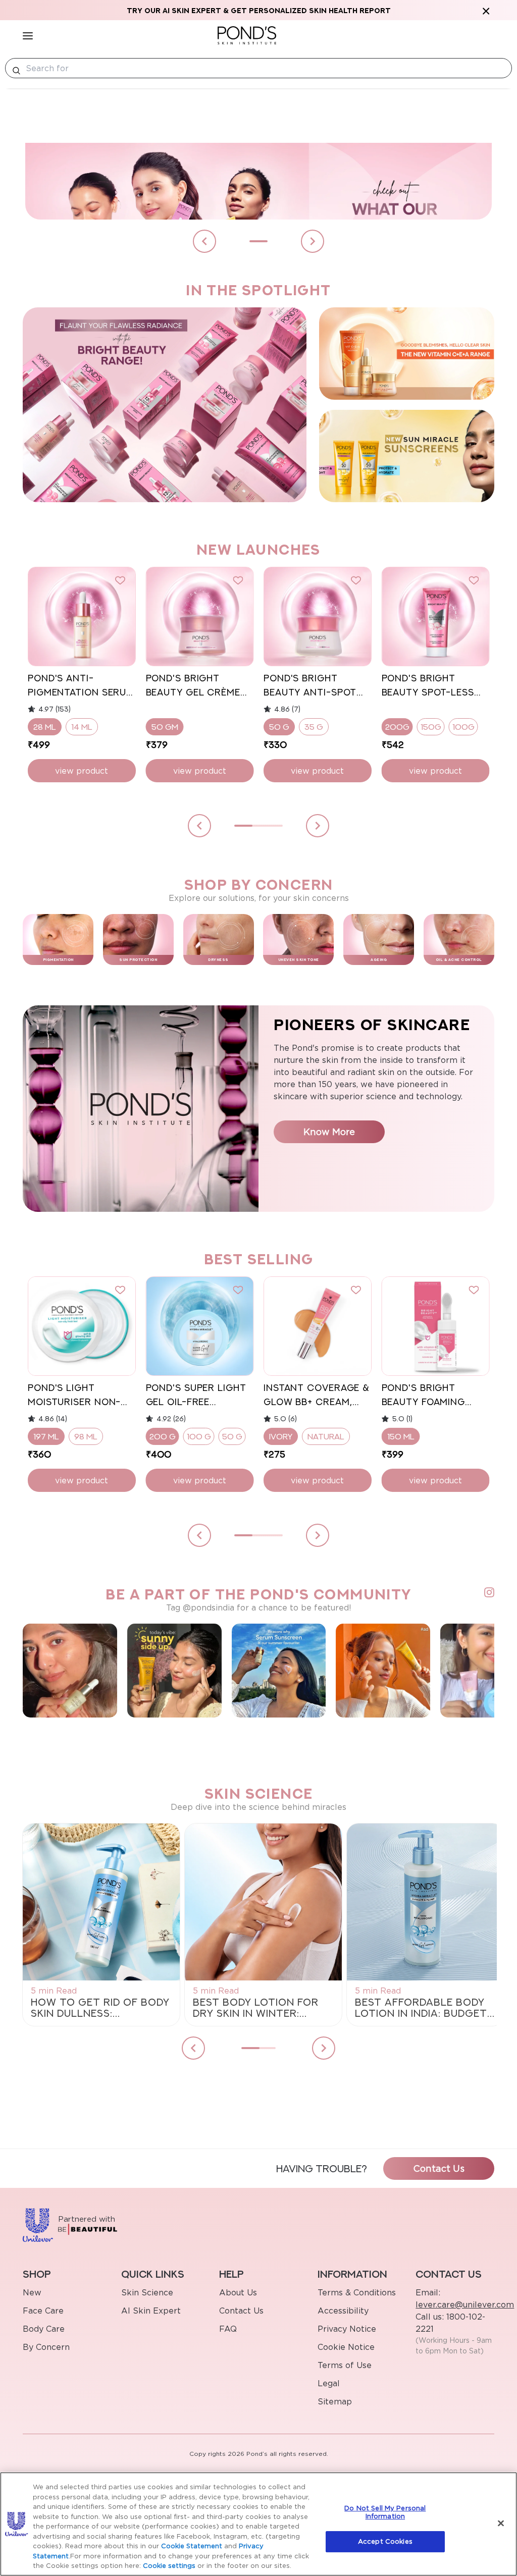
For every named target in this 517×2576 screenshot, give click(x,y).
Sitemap (335, 2401)
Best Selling (259, 1259)
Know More (329, 1132)
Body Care (44, 2329)
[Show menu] (28, 35)
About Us (238, 2292)
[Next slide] (313, 241)
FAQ (228, 2329)
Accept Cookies (385, 2541)
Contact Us (439, 2168)
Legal (329, 2383)
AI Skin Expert (151, 2311)
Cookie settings (169, 2565)
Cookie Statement (192, 2546)
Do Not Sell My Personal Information (385, 2512)
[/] (247, 35)
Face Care (43, 2311)
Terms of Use (345, 2365)
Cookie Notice (346, 2347)
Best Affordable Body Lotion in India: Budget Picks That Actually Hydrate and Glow (421, 2008)
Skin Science (147, 2292)
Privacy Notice (347, 2329)
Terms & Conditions (357, 2292)
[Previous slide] (204, 241)
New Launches (258, 549)
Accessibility (343, 2311)
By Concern (46, 2347)
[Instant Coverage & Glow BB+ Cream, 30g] (318, 1326)
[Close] (501, 2524)
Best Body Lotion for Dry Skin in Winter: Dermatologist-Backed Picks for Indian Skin (261, 2008)
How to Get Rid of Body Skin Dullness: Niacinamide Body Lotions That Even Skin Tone (100, 2008)
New (32, 2292)
